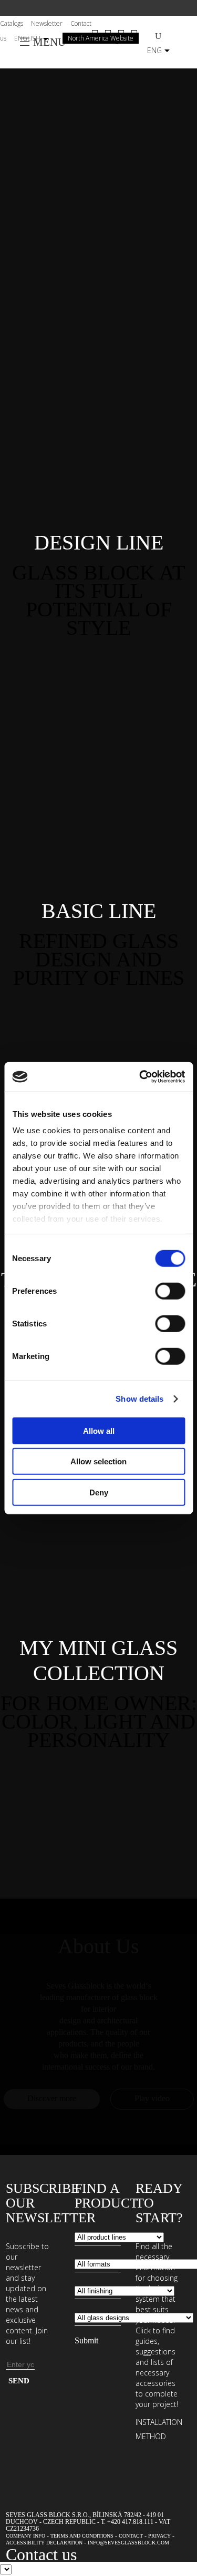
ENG (154, 50)
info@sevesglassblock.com (128, 2543)
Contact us (41, 2554)
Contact (131, 2536)
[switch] (170, 1291)
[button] (98, 543)
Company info (25, 2536)
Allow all (99, 1430)
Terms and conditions (82, 2536)
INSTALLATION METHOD (159, 2429)
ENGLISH (27, 38)
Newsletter (47, 23)
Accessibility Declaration (44, 2543)
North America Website (101, 38)
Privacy (159, 2536)
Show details (139, 1399)
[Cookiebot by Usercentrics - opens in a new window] (140, 1077)
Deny (99, 1492)
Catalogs (12, 23)
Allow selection (98, 1461)
